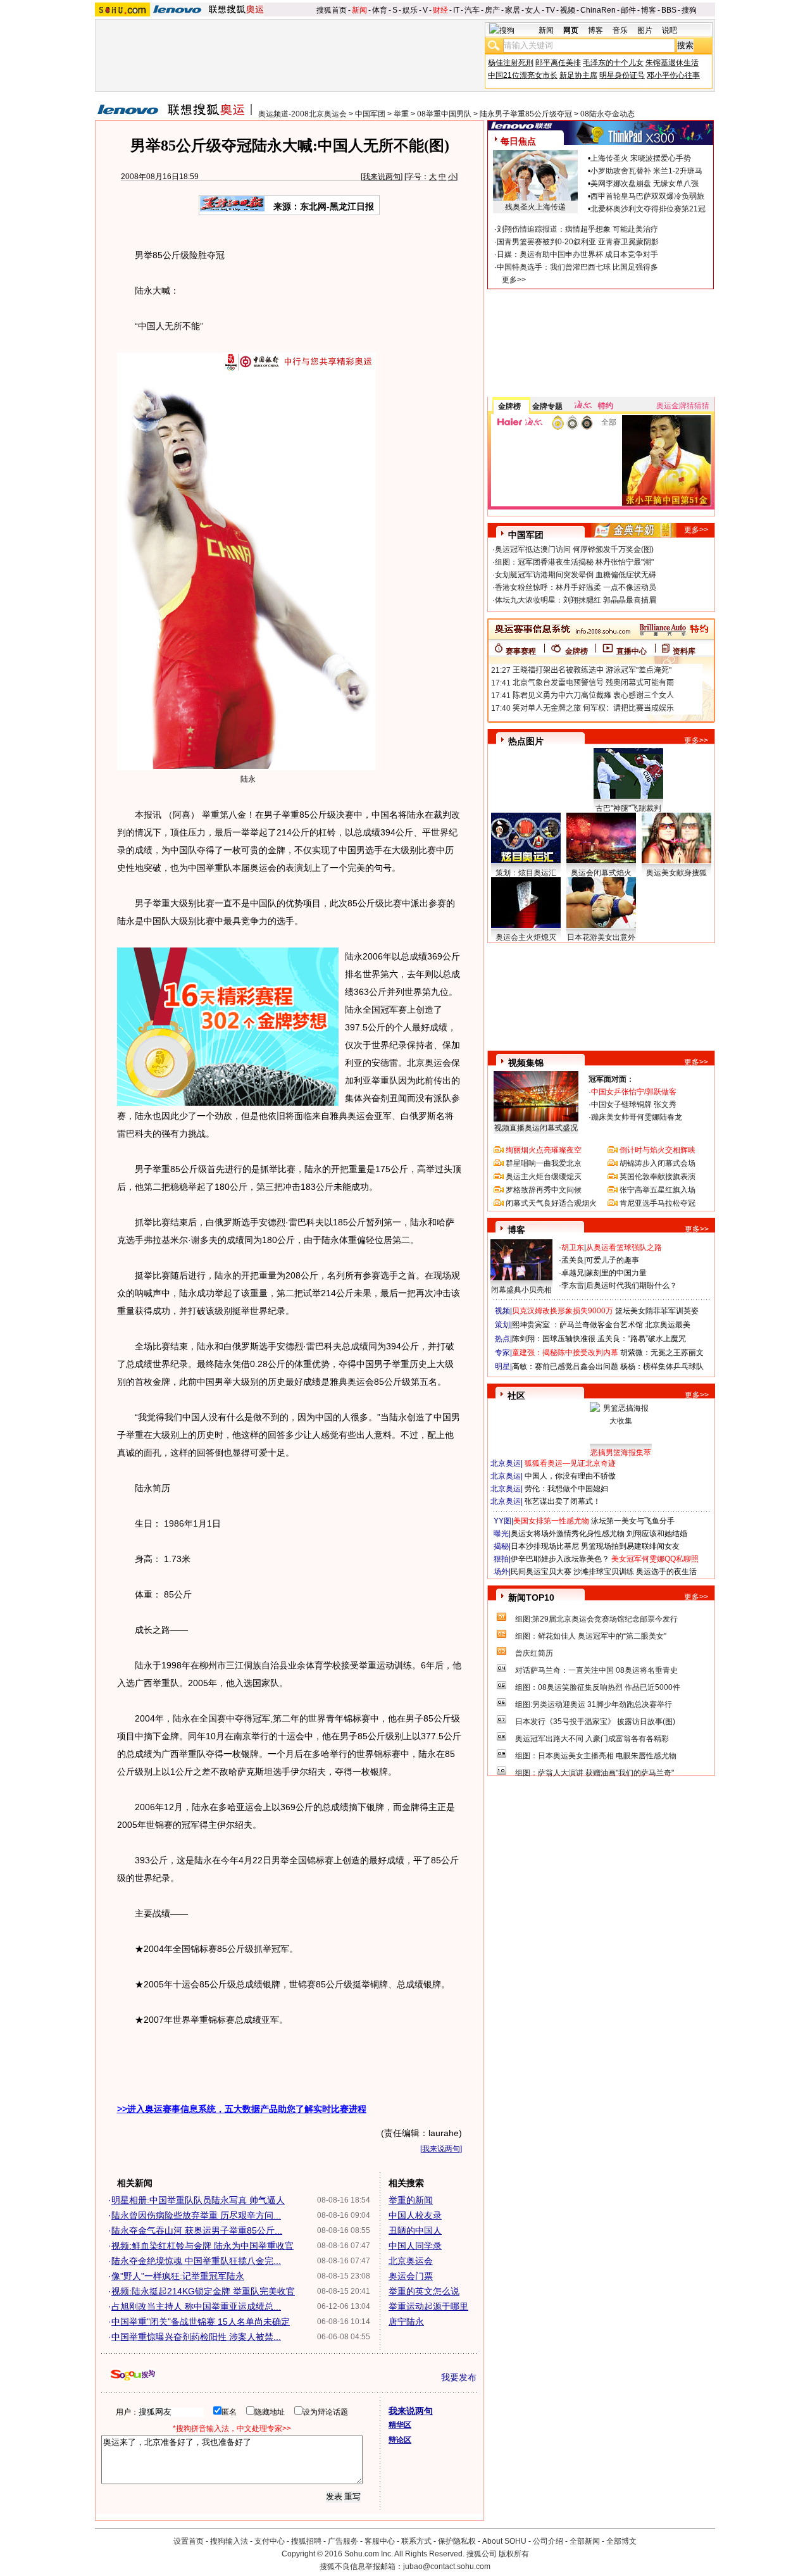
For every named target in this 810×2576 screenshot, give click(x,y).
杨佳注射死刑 (511, 63)
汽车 (472, 10)
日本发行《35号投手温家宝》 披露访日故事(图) (595, 1722)
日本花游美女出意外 (601, 937)
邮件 (628, 10)
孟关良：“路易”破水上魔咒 (642, 1339)
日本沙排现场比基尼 (545, 1546)
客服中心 (380, 2541)
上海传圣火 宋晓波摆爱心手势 (641, 158)
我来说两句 (382, 177)
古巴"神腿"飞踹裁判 (628, 808)
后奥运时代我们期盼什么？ (632, 1285)
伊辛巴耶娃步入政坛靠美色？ (560, 1559)
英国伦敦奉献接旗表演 (657, 1177)
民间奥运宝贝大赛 (541, 1572)
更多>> (514, 280)
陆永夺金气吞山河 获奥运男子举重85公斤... (197, 2230)
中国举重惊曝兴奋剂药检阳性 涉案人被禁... (196, 2337)
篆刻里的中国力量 (616, 1273)
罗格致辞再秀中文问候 (544, 1190)
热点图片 (526, 741)
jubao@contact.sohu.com (447, 2567)
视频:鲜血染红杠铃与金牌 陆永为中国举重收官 (202, 2246)
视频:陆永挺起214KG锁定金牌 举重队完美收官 (203, 2291)
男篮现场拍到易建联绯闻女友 (630, 1546)
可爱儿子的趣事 (613, 1260)
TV (550, 10)
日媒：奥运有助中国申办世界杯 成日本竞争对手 (577, 254)
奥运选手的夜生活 (666, 1572)
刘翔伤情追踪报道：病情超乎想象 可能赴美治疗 (577, 229)
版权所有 (514, 2554)
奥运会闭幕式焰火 (601, 873)
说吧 (670, 30)
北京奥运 (506, 1463)
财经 (440, 10)
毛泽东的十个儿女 (613, 63)
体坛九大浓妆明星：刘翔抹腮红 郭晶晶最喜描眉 (576, 600)
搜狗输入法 (229, 2541)
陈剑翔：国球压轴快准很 (554, 1339)
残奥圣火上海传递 (535, 207)
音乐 (620, 30)
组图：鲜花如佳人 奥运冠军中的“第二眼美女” (591, 1636)
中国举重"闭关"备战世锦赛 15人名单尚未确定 (201, 2322)
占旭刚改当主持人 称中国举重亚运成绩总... (196, 2306)
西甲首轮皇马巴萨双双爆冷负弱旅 (647, 196)
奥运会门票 (411, 2276)
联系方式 (416, 2541)
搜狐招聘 (306, 2541)
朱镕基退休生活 (672, 63)
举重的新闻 (411, 2200)
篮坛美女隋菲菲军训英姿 (657, 1311)
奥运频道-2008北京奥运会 (302, 114)
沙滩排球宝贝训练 (604, 1572)
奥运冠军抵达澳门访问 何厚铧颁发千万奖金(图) (574, 549)
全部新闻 (585, 2541)
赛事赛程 (521, 651)
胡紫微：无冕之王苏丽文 (662, 1353)
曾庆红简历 (534, 1653)
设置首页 (189, 2541)
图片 (645, 30)
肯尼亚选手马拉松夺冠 (657, 1203)
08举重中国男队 (444, 114)
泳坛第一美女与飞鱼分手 (633, 1521)
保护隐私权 (457, 2541)
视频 (568, 10)
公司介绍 (548, 2541)
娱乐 (410, 10)
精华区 (400, 2425)
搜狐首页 (332, 10)
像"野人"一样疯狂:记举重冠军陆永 (178, 2276)
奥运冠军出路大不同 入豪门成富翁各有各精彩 (592, 1739)
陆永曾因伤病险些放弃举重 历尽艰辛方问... (196, 2215)
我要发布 (459, 2377)
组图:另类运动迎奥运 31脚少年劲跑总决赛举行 (594, 1704)
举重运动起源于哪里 (428, 2306)
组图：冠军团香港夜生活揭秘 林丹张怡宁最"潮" (574, 562)
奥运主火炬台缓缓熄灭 (544, 1177)
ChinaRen (598, 10)
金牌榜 (509, 406)
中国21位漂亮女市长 (523, 75)
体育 (380, 10)
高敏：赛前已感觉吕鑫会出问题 (565, 1366)
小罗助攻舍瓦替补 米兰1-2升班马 (646, 171)
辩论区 (400, 2440)
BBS (669, 10)
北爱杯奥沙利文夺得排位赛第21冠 (648, 209)
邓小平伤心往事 (673, 75)
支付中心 (270, 2541)
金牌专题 (547, 406)
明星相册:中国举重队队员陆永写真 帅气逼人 (198, 2200)
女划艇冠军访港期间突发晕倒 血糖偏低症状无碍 (576, 575)
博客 (649, 10)
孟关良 (573, 1260)
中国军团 (370, 114)
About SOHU (504, 2541)
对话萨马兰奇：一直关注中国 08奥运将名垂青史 (596, 1670)
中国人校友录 (415, 2215)
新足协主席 (578, 75)
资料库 (684, 651)
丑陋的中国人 (415, 2230)
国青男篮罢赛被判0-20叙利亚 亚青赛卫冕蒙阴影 (578, 242)
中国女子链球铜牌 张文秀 (634, 1104)
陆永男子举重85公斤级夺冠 (526, 114)
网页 (571, 30)
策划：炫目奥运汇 (526, 873)
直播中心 (632, 651)
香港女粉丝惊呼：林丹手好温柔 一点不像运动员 (576, 587)
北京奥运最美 (668, 1325)
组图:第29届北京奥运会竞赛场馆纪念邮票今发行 (596, 1619)
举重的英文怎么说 (424, 2291)
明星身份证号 (622, 75)
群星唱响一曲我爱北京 (544, 1163)
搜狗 (689, 10)
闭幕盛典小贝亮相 (521, 1290)
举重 (401, 114)
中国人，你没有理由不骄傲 (570, 1476)
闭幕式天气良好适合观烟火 (551, 1203)
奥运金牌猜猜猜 (683, 406)
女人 (533, 10)
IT (456, 10)
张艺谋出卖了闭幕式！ (563, 1501)
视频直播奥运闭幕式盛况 (536, 1128)
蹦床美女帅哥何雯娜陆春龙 (637, 1117)
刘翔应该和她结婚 (657, 1534)
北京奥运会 (411, 2261)
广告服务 (343, 2541)
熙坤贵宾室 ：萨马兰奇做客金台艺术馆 (577, 1325)
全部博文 (621, 2541)
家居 (513, 10)
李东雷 (573, 1285)
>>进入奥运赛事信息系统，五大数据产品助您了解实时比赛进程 (242, 2109)
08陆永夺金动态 (607, 114)
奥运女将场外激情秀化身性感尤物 (568, 1534)
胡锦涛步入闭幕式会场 (657, 1163)
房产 (492, 10)
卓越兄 (573, 1273)
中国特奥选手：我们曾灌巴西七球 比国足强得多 (577, 267)
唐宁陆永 (406, 2322)
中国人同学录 (415, 2246)
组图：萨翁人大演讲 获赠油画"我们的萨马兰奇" (595, 1773)
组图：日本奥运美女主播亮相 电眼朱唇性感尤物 (596, 1756)
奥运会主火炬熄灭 (526, 937)
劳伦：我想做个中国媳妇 (566, 1489)
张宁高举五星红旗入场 (657, 1190)
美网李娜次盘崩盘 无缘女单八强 (645, 184)
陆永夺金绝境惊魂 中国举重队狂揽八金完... (196, 2261)
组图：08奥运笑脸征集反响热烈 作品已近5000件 (598, 1687)
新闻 (359, 10)
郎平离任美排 (558, 63)
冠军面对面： (611, 1079)
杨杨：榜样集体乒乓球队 (662, 1366)
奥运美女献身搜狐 (676, 873)
